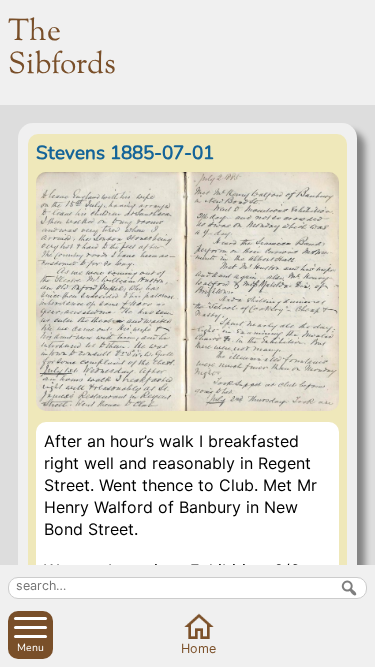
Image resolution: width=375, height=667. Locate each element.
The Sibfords (62, 49)
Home (198, 648)
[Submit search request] (349, 588)
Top (355, 647)
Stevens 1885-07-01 (125, 153)
